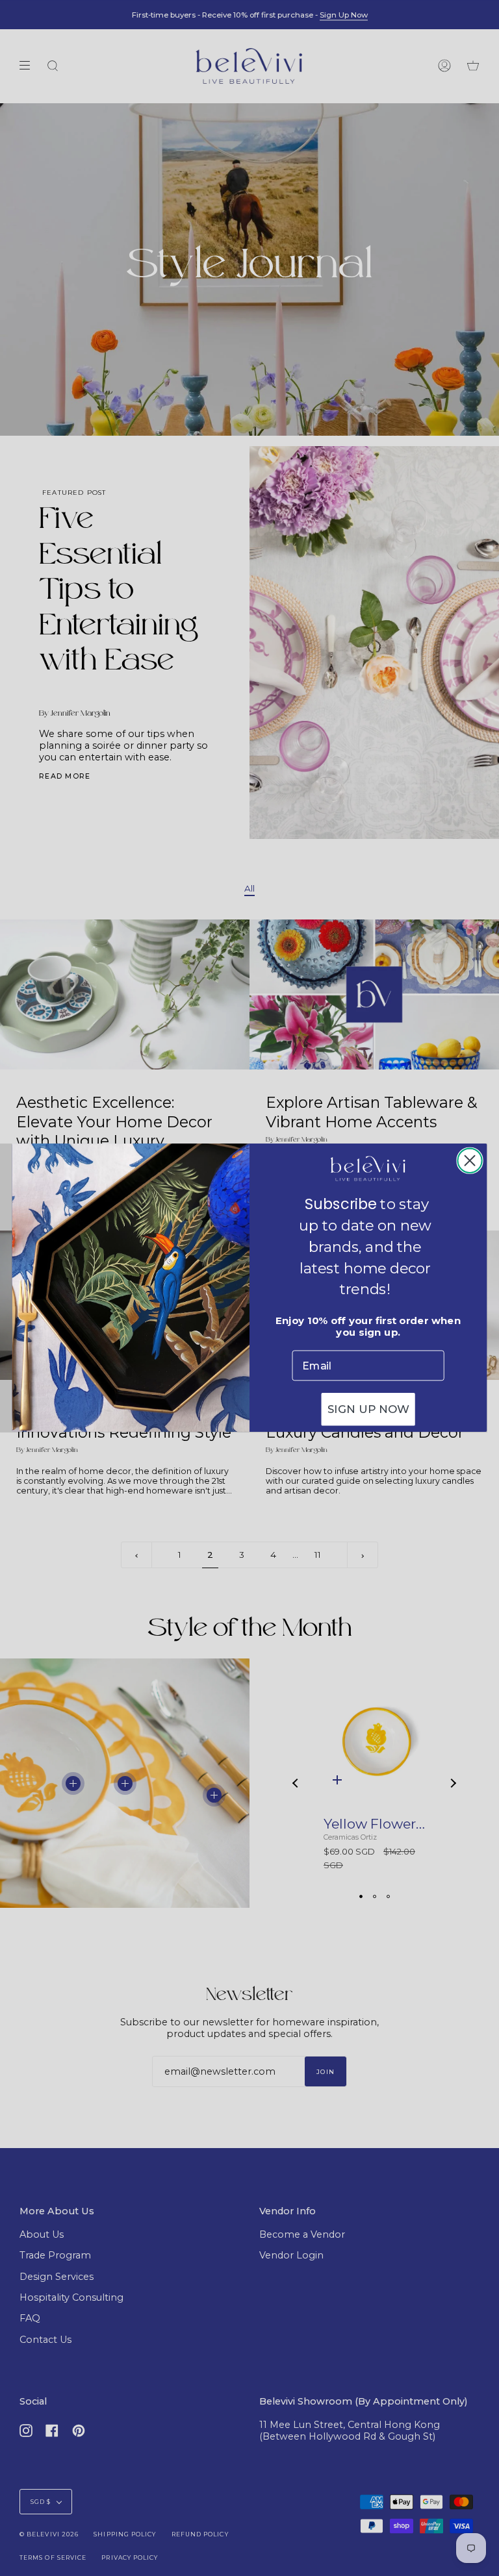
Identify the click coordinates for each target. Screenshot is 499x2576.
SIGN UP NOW (368, 1410)
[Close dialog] (469, 1161)
